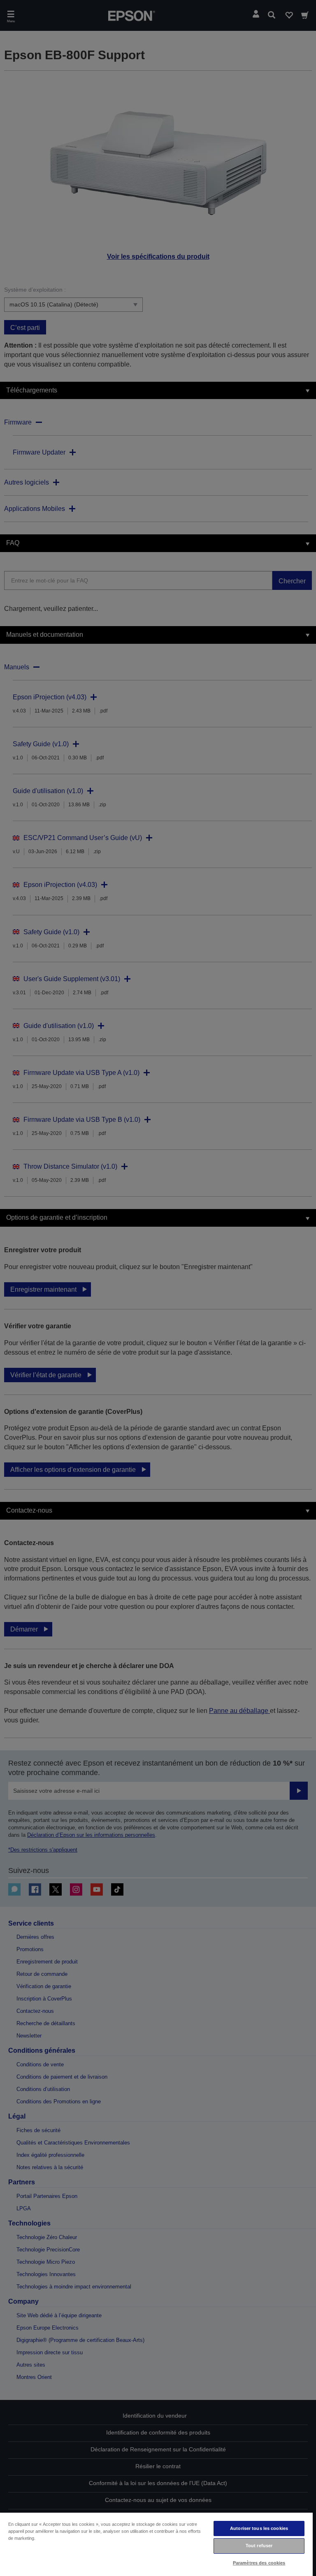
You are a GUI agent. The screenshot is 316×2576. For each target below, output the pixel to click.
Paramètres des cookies (259, 2563)
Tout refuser (259, 2546)
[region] (156, 2544)
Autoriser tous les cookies (259, 2528)
